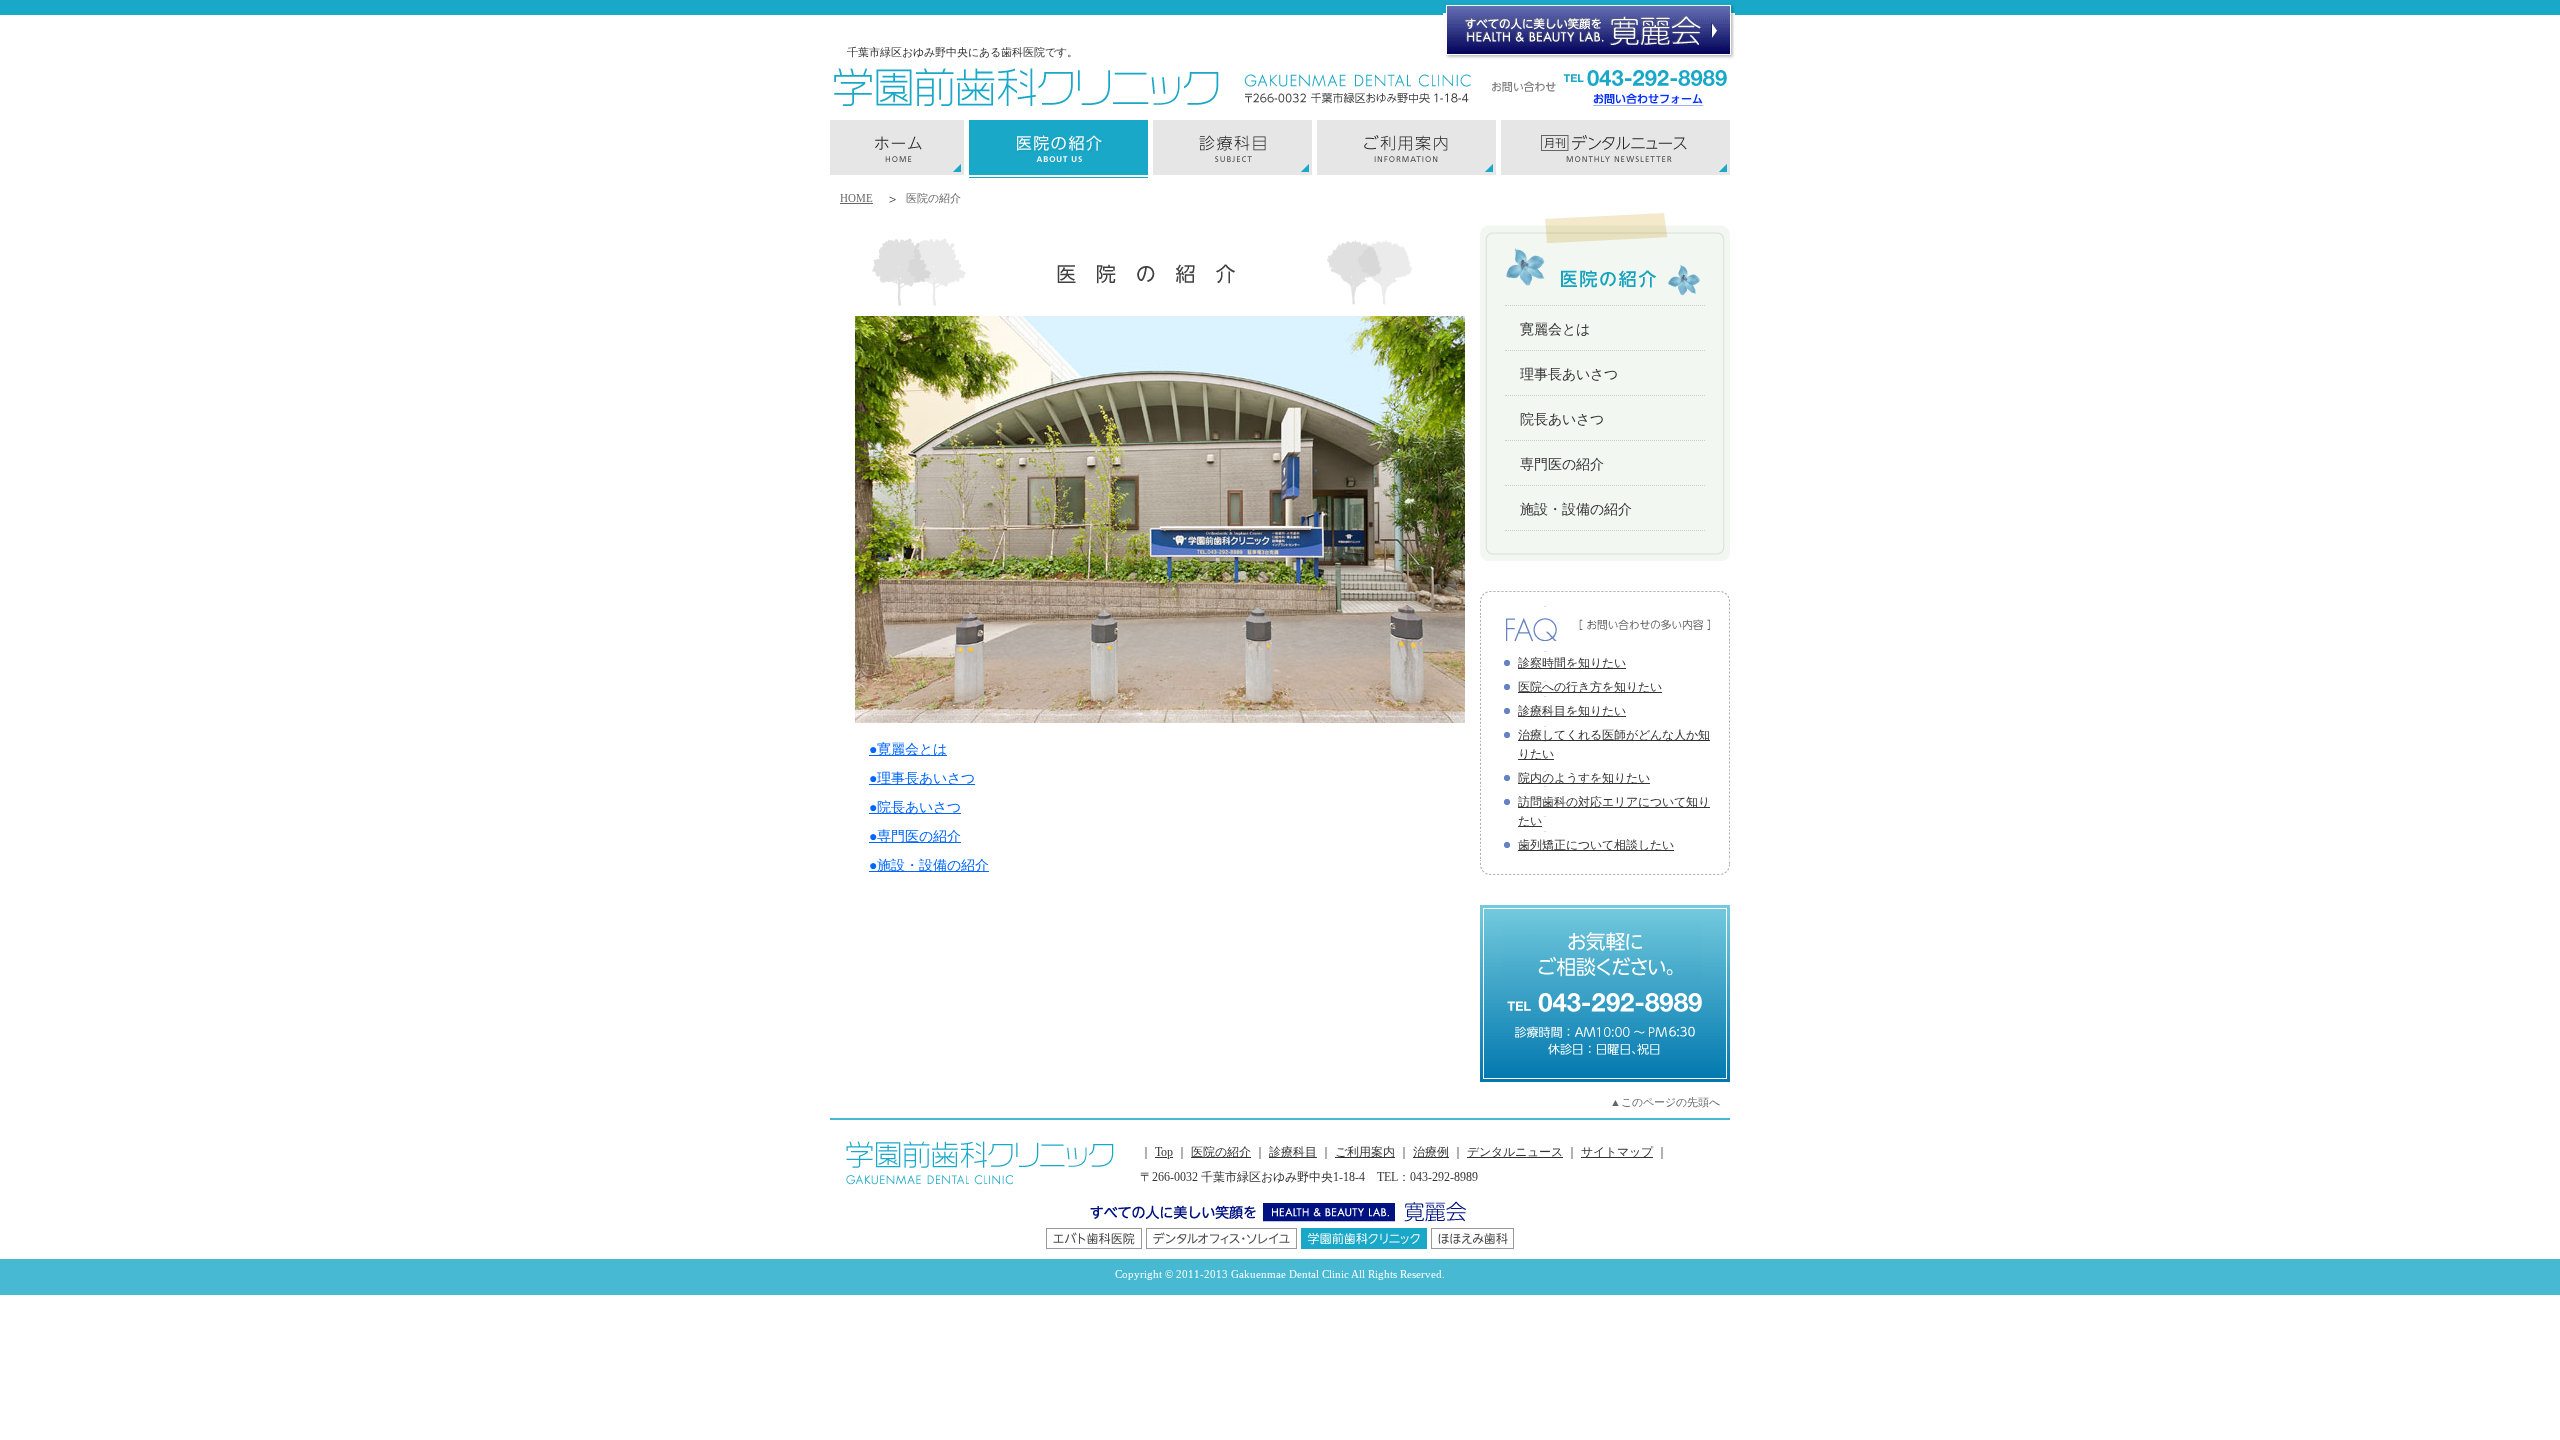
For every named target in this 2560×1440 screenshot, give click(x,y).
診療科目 (1293, 1152)
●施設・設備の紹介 (929, 865)
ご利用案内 (1365, 1152)
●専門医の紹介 (915, 836)
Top (1164, 1152)
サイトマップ (1617, 1152)
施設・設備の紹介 (1576, 509)
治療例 (1431, 1152)
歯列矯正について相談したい (1596, 845)
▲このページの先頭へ (1665, 1102)
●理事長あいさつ (922, 778)
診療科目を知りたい (1572, 711)
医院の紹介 (1221, 1152)
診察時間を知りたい (1572, 663)
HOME (856, 198)
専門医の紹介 (1562, 464)
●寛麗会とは (908, 749)
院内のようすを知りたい (1584, 778)
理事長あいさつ (1569, 374)
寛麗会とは (1555, 329)
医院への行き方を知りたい (1590, 687)
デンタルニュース (1515, 1152)
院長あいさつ (1562, 419)
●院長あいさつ (915, 807)
